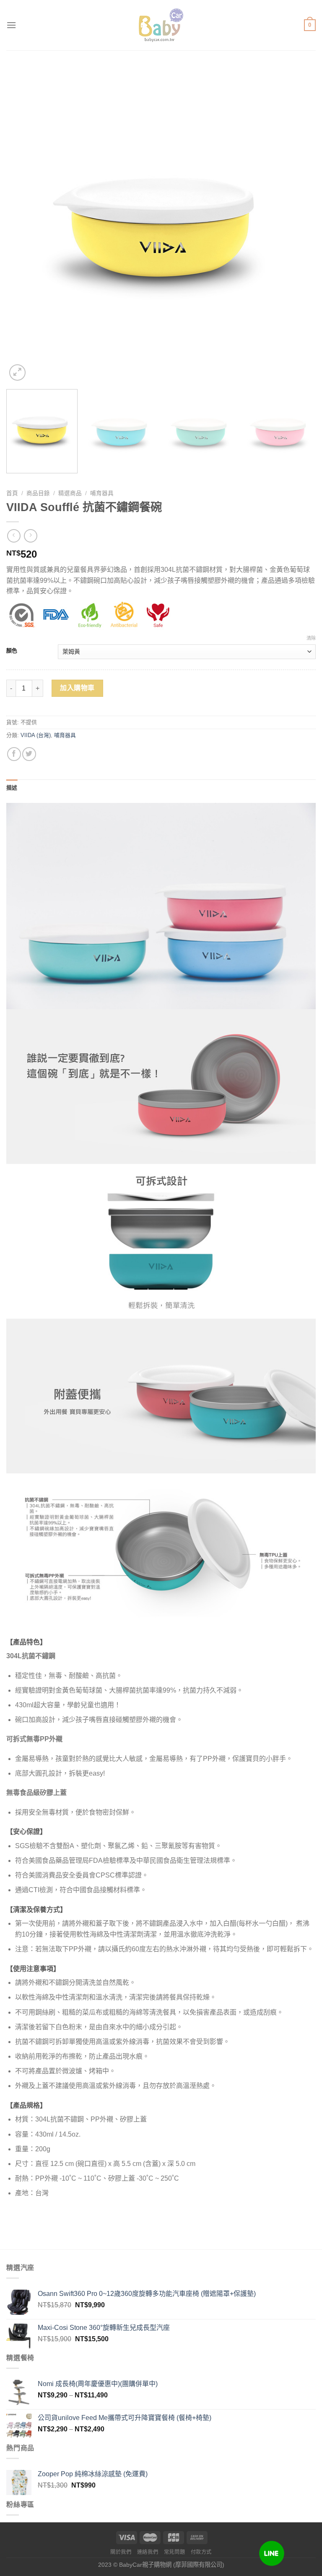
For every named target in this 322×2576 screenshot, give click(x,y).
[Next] (299, 228)
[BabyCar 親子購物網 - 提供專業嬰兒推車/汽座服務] (161, 25)
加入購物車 (77, 688)
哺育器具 (102, 493)
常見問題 (174, 2552)
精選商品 (70, 493)
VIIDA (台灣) (36, 735)
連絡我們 (148, 2552)
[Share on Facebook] (14, 754)
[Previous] (23, 228)
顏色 (12, 651)
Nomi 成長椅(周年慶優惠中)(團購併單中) (98, 2384)
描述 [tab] (12, 788)
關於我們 (121, 2552)
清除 (311, 638)
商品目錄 (38, 493)
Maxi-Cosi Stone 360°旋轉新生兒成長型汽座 (104, 2328)
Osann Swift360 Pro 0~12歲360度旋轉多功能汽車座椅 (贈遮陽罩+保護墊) (147, 2294)
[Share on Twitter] (29, 754)
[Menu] (11, 25)
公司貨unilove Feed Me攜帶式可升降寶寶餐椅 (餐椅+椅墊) (125, 2418)
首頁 (12, 493)
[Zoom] (17, 373)
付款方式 (201, 2552)
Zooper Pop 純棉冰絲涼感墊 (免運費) (93, 2474)
